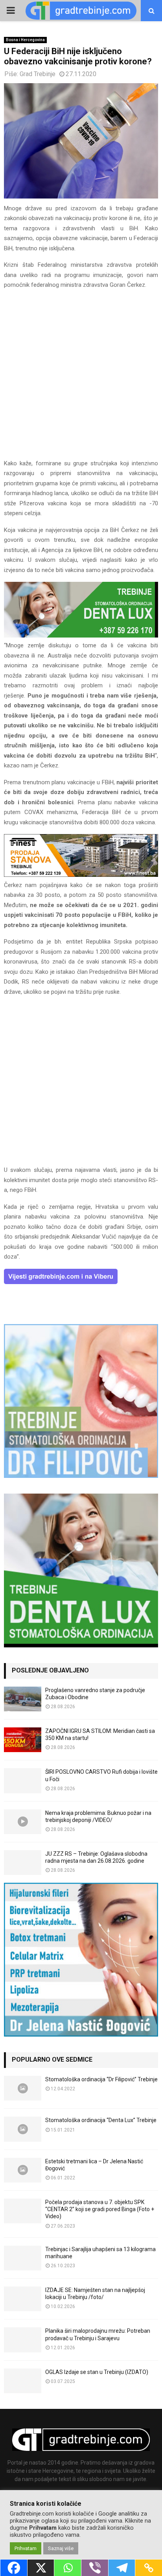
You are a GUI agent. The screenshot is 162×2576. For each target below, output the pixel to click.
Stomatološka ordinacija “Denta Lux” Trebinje (101, 2120)
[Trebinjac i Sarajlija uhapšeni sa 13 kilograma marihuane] (23, 2258)
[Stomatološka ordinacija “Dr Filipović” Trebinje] (23, 2088)
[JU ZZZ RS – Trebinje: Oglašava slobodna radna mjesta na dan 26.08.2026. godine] (23, 1863)
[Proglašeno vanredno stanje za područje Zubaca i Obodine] (23, 1699)
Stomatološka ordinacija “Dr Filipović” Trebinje (101, 2079)
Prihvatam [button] (26, 2548)
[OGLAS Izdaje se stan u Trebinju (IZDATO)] (23, 2381)
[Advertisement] (81, 378)
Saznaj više (61, 2548)
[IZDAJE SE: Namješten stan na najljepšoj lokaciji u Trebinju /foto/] (23, 2299)
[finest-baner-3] (81, 875)
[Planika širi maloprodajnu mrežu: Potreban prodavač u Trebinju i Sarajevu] (23, 2340)
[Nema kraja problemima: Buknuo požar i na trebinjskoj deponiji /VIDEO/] (23, 1822)
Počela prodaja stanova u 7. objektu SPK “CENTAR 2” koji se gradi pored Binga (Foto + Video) (100, 2209)
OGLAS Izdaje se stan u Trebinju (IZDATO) (97, 2372)
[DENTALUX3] (81, 636)
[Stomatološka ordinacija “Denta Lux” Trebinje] (23, 2129)
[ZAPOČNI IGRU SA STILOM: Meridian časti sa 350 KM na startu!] (23, 1740)
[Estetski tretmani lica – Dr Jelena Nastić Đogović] (23, 2170)
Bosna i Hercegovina (25, 40)
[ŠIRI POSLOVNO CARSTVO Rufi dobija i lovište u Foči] (23, 1781)
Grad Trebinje (38, 74)
